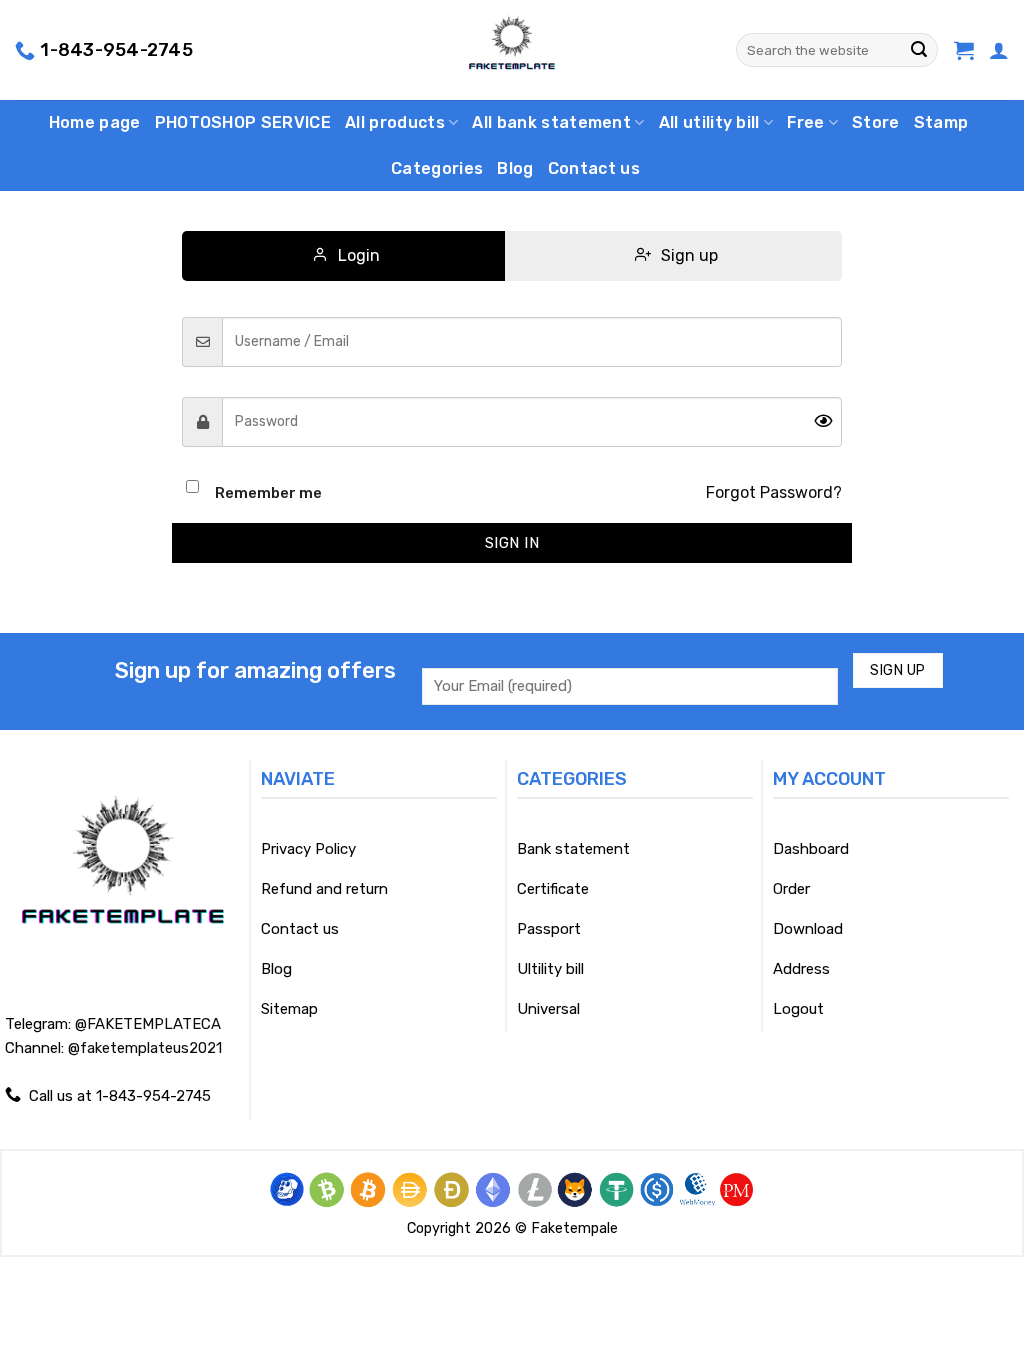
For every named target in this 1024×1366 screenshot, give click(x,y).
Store (876, 122)
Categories (437, 168)
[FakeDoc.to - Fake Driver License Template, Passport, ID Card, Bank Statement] (512, 50)
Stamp (941, 122)
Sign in (512, 543)
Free (805, 122)
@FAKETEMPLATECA (148, 1024)
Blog (515, 168)
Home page (95, 122)
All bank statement (551, 122)
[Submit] (919, 50)
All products (395, 122)
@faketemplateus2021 (145, 1048)
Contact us (594, 168)
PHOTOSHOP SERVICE (243, 122)
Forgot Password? (774, 492)
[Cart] (964, 50)
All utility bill (709, 122)
